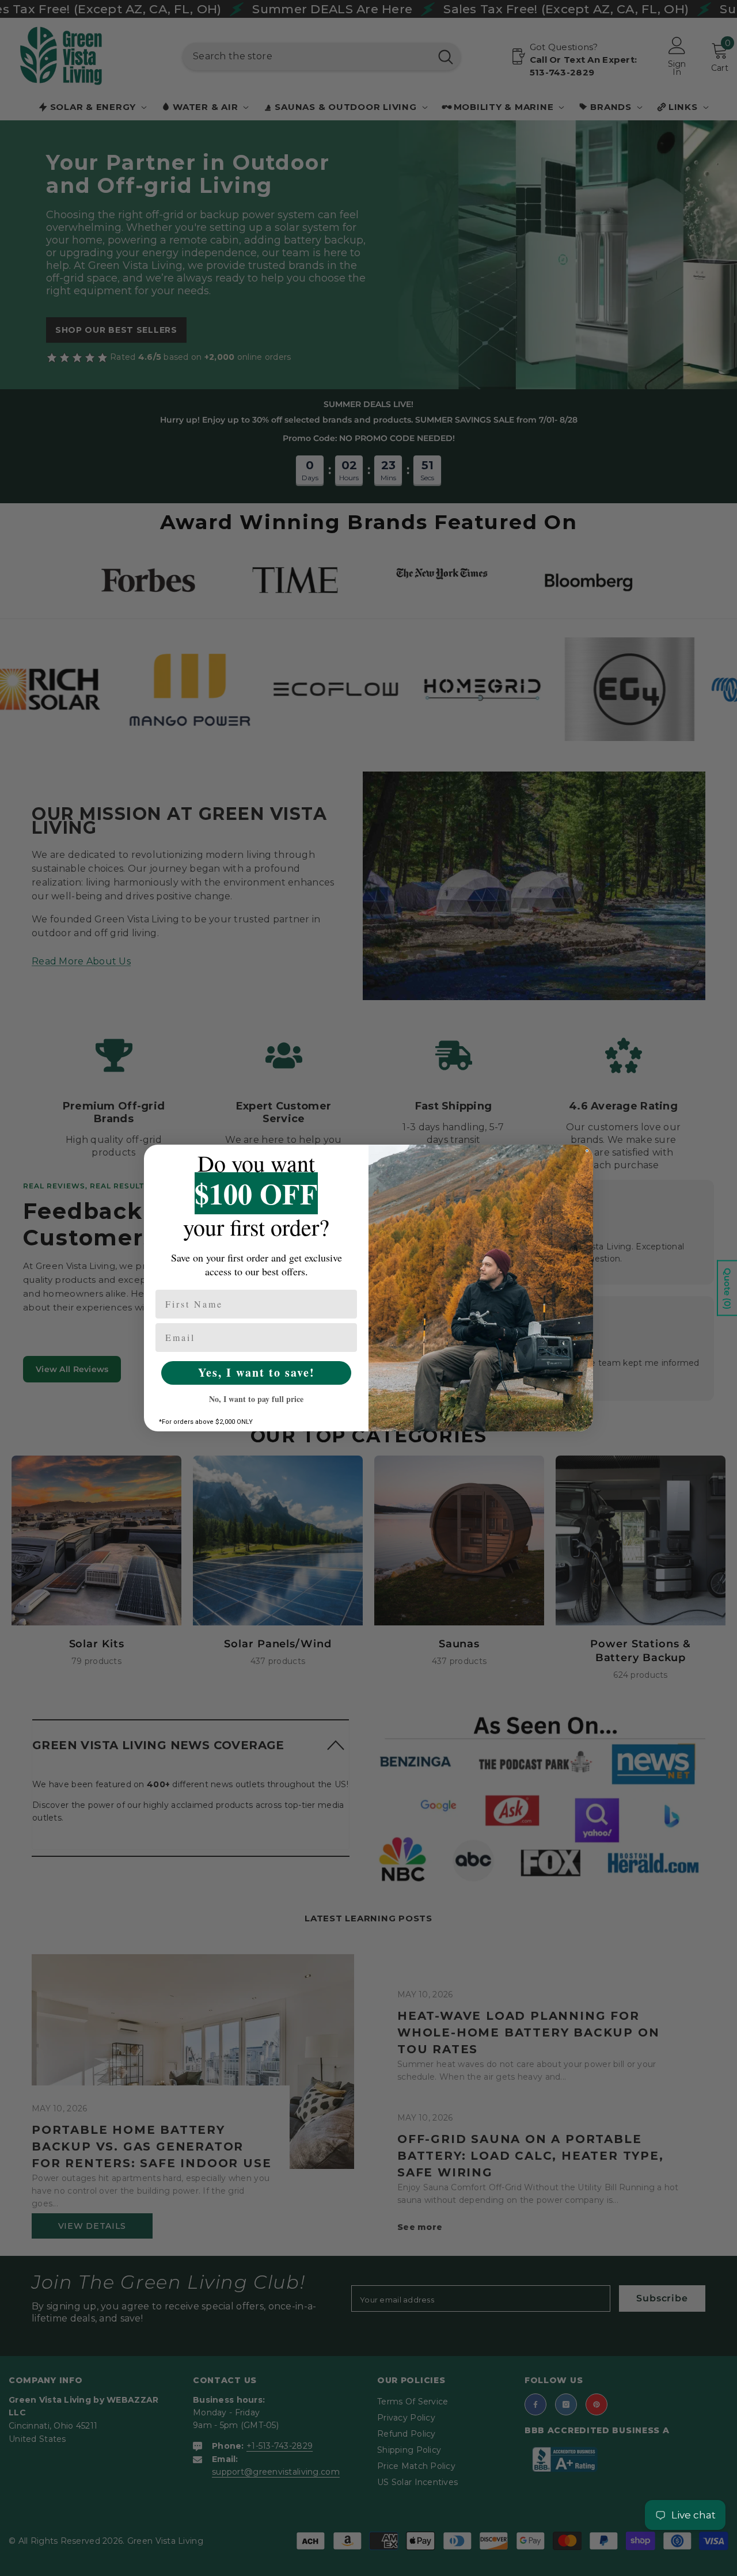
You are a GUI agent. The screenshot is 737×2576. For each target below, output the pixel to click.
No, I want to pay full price (256, 1399)
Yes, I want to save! (257, 1372)
